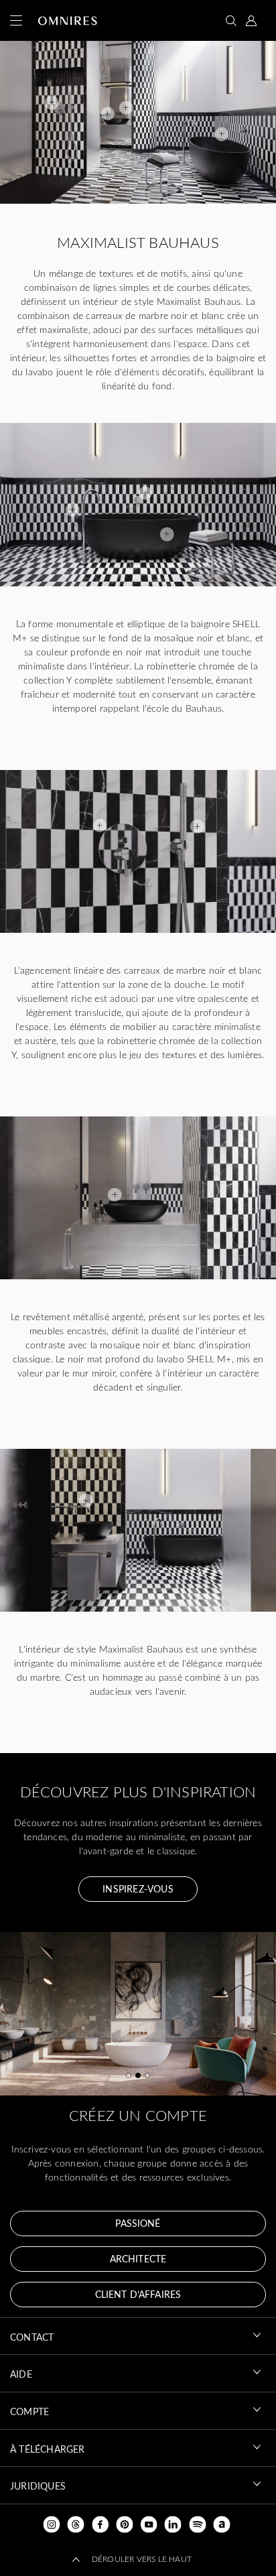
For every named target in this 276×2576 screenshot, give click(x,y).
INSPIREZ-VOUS (138, 1889)
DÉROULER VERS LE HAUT (142, 2559)
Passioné (138, 2223)
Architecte (138, 2259)
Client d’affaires (138, 2294)
